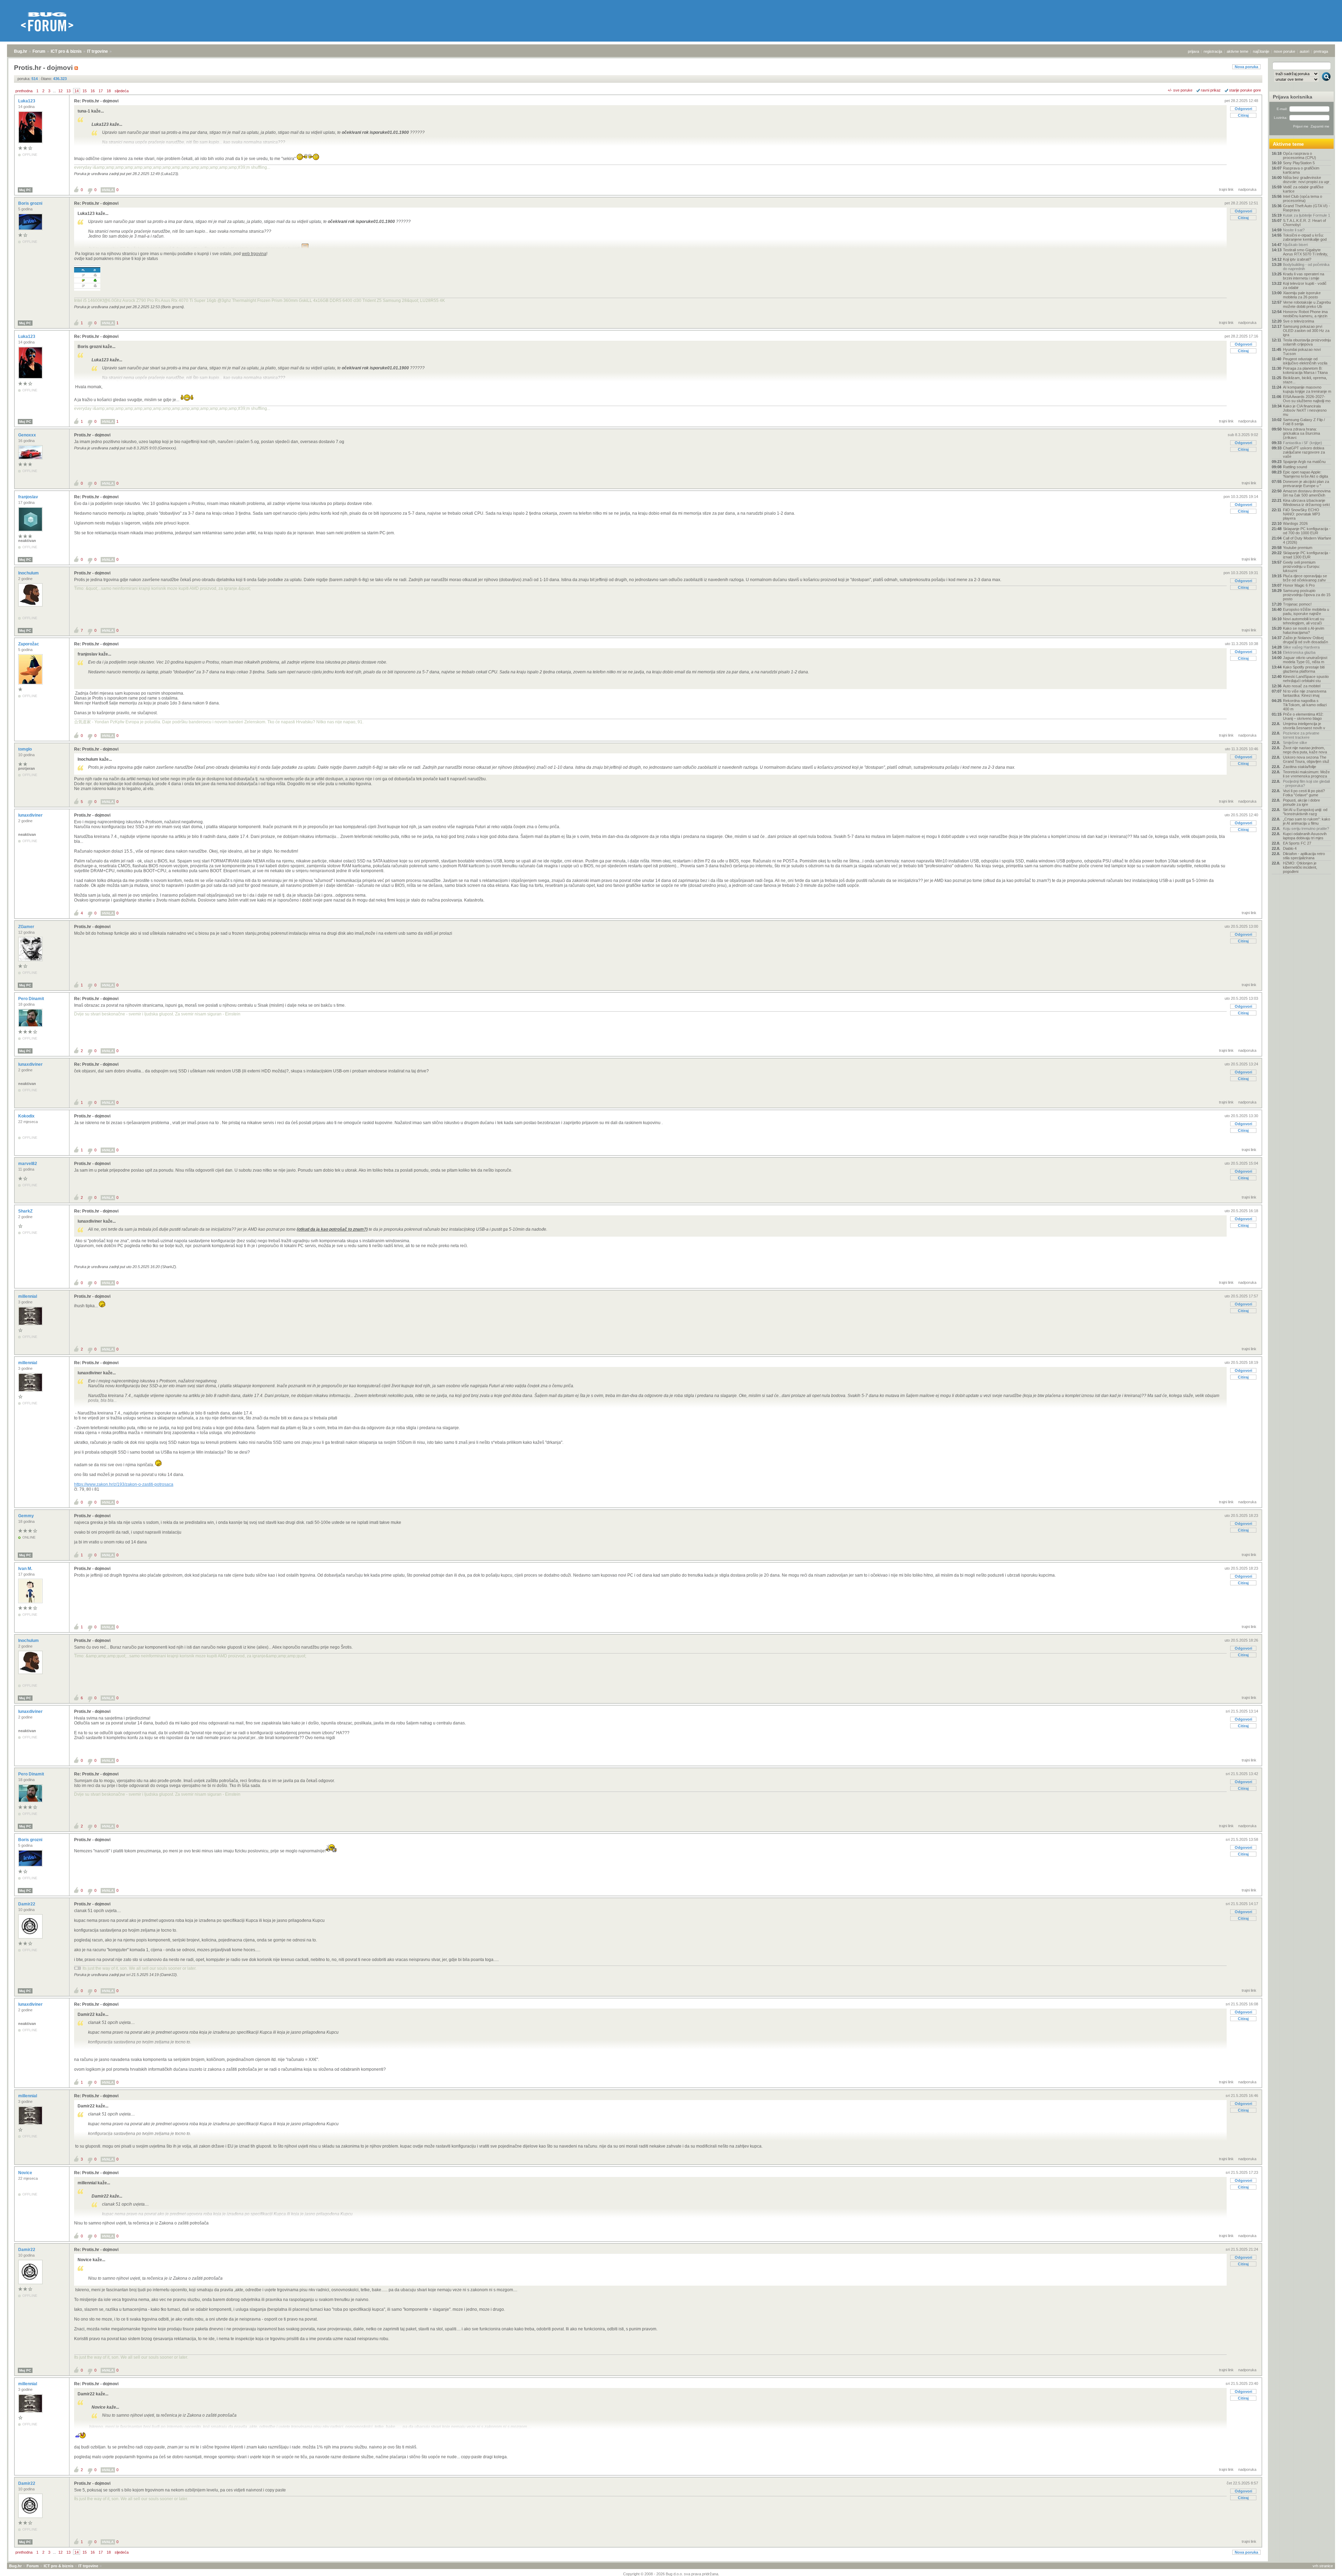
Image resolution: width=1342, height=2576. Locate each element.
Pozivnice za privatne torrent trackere (1301, 735)
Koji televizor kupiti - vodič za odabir (1305, 285)
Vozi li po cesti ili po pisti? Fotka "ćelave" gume (1304, 793)
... (54, 91)
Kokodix (27, 1116)
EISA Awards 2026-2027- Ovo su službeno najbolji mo (1307, 399)
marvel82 (28, 1164)
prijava (1193, 51)
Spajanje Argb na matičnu (1304, 462)
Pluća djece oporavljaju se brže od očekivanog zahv (1305, 578)
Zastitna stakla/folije (1300, 767)
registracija (1213, 51)
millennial (28, 1296)
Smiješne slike (1295, 743)
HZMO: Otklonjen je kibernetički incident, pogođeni (1300, 867)
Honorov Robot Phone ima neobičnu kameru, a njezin (1305, 314)
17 (101, 91)
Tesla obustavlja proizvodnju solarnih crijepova (1307, 342)
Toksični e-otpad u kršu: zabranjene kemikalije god (1305, 237)
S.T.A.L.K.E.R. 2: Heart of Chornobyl (1304, 223)
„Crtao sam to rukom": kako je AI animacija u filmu (1307, 821)
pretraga (1321, 51)
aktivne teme (1238, 51)
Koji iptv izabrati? (1297, 259)
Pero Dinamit (32, 999)
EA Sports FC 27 (1297, 843)
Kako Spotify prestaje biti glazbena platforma (1304, 669)
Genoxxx (28, 435)
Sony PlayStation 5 (1299, 163)
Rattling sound (1295, 467)
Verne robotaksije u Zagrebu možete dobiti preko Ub (1307, 304)
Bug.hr (21, 51)
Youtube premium (1298, 548)
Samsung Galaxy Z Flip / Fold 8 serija (1304, 422)
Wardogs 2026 (1295, 523)
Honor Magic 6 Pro (1299, 585)
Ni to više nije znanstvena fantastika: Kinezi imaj (1305, 693)
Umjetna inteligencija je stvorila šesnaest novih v (1304, 726)
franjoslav (29, 497)
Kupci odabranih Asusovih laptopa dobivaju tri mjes (1305, 836)
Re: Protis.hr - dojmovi (96, 101)
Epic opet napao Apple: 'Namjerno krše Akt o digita (1305, 474)
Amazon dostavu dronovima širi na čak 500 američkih (1307, 493)
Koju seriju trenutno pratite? (1306, 828)
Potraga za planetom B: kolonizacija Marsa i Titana (1305, 370)
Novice (26, 2173)
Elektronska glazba (1299, 652)
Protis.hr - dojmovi (92, 435)
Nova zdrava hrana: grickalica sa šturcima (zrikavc (1301, 433)
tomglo (26, 749)
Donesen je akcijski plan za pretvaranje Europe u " (1306, 484)
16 (93, 91)
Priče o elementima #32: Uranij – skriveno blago (1303, 716)
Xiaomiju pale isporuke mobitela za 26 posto (1302, 295)
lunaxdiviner (31, 815)
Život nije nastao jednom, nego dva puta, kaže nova (1305, 750)
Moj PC (25, 190)
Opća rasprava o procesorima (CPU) (1300, 155)
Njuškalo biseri (1295, 245)
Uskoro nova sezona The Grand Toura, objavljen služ (1306, 759)
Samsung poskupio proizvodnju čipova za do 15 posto (1307, 595)
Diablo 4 (1290, 848)
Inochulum (29, 573)
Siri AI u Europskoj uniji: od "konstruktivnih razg (1305, 812)
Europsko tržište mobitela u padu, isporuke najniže (1306, 612)
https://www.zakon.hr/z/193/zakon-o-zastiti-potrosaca (124, 1484)
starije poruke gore (1245, 90)
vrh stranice (1323, 2566)
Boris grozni (31, 203)
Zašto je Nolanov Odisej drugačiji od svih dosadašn (1305, 640)
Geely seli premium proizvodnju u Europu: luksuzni (1301, 566)
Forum (39, 51)
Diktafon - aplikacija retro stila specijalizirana (1304, 856)
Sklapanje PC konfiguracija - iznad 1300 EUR (1307, 555)
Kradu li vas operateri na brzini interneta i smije (1304, 276)
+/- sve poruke (1180, 90)
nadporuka (1247, 189)
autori (1304, 51)
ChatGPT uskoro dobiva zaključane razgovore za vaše (1304, 452)
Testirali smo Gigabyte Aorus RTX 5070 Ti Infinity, (1305, 252)
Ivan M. (26, 1569)
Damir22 (27, 1904)
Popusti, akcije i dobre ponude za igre (1301, 802)
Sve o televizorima (1298, 321)
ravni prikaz (1211, 90)
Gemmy (27, 1516)
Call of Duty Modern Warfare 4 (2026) (1307, 540)
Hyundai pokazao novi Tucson (1302, 352)
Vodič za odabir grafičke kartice (1303, 189)
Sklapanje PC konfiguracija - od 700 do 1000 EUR (1307, 531)
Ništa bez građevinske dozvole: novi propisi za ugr (1306, 180)
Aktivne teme (1288, 144)
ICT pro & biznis (66, 51)
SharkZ (26, 1211)
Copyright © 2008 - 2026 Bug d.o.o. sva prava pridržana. (671, 2574)
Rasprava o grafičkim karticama (1301, 170)
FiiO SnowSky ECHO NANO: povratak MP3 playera (1301, 514)
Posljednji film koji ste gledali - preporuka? (1306, 783)
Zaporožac (29, 644)
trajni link (1226, 189)
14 (77, 91)
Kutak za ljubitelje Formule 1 (1307, 215)
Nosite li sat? (1294, 230)
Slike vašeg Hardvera (1301, 647)
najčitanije (1261, 51)
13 (68, 91)
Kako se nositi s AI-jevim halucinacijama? (1304, 630)
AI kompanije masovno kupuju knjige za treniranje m (1307, 389)
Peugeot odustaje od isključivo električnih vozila (1305, 361)
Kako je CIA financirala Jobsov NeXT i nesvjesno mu (1305, 410)
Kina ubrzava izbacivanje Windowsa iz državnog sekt (1306, 502)
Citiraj (1243, 115)
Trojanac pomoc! (1297, 604)
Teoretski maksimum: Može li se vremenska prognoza (1306, 774)
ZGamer (27, 927)
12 (60, 91)
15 (85, 91)
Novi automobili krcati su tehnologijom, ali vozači (1304, 621)
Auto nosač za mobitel (1302, 686)
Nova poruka (1246, 67)
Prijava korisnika (1293, 97)
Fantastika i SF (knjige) (1303, 443)
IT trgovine (98, 51)
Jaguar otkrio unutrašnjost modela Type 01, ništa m (1305, 660)
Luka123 (27, 101)
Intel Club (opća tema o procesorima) (1303, 198)
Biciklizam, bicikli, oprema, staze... (1305, 380)
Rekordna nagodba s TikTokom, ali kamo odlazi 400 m (1305, 705)
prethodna (24, 91)
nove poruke (1285, 51)
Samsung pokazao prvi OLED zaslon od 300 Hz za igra (1306, 331)
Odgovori (1243, 109)
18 (109, 91)
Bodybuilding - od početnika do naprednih (1306, 267)
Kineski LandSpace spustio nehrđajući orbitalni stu (1306, 679)
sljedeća (122, 91)
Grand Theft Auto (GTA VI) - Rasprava (1307, 208)
